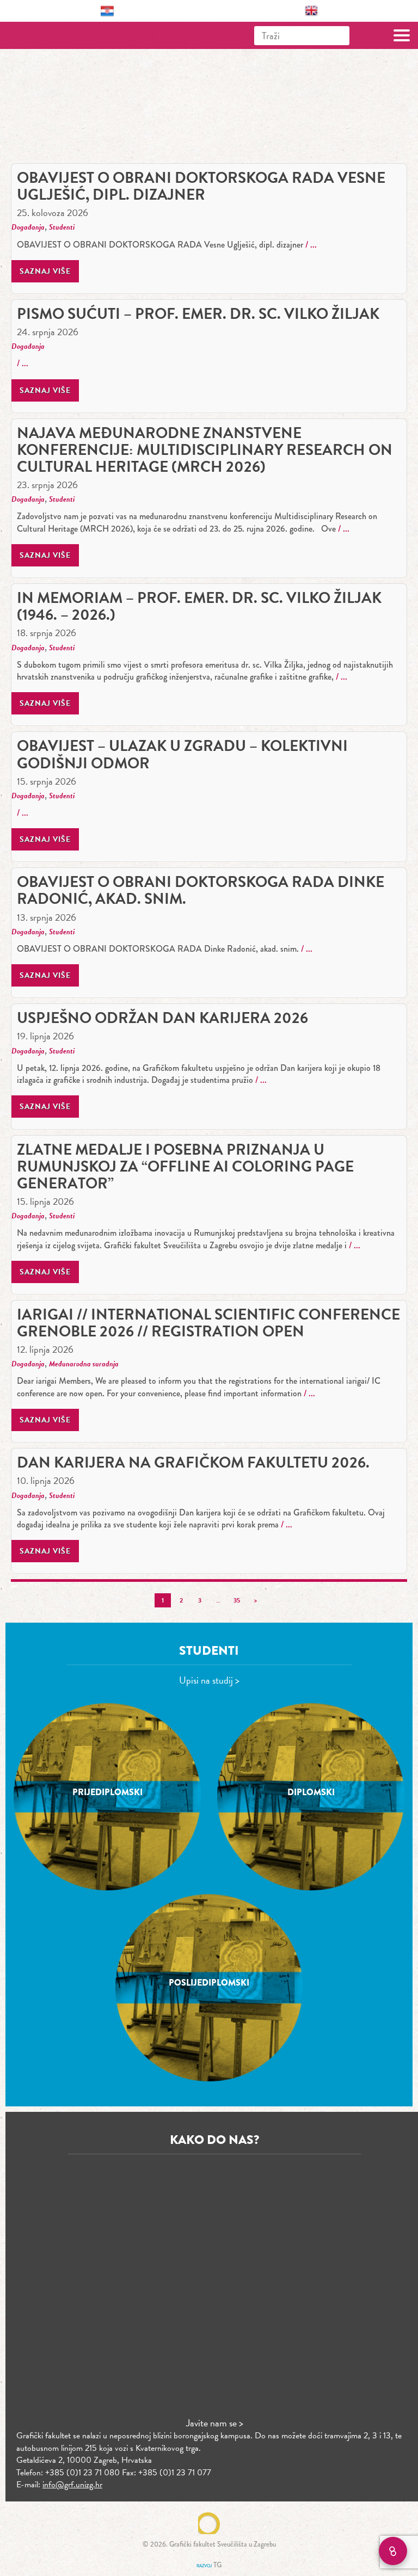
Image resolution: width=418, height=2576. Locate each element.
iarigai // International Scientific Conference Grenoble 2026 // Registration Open (208, 1323)
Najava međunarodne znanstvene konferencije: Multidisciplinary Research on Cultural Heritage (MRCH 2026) (205, 450)
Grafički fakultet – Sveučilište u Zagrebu (56, 35)
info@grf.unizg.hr (72, 2485)
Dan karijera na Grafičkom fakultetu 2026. (193, 1462)
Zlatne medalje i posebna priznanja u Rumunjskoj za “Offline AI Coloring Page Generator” (185, 1166)
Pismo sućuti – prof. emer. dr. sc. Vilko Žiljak (198, 314)
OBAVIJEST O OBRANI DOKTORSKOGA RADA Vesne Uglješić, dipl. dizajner (201, 186)
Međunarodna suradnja (84, 1364)
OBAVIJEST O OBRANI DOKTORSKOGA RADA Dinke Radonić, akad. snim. (201, 890)
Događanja (28, 227)
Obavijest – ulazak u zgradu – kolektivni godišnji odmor (182, 754)
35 (237, 1600)
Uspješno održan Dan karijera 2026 (162, 1018)
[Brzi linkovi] (393, 2551)
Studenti (62, 227)
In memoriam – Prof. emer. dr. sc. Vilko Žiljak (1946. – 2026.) (199, 606)
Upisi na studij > (209, 1680)
